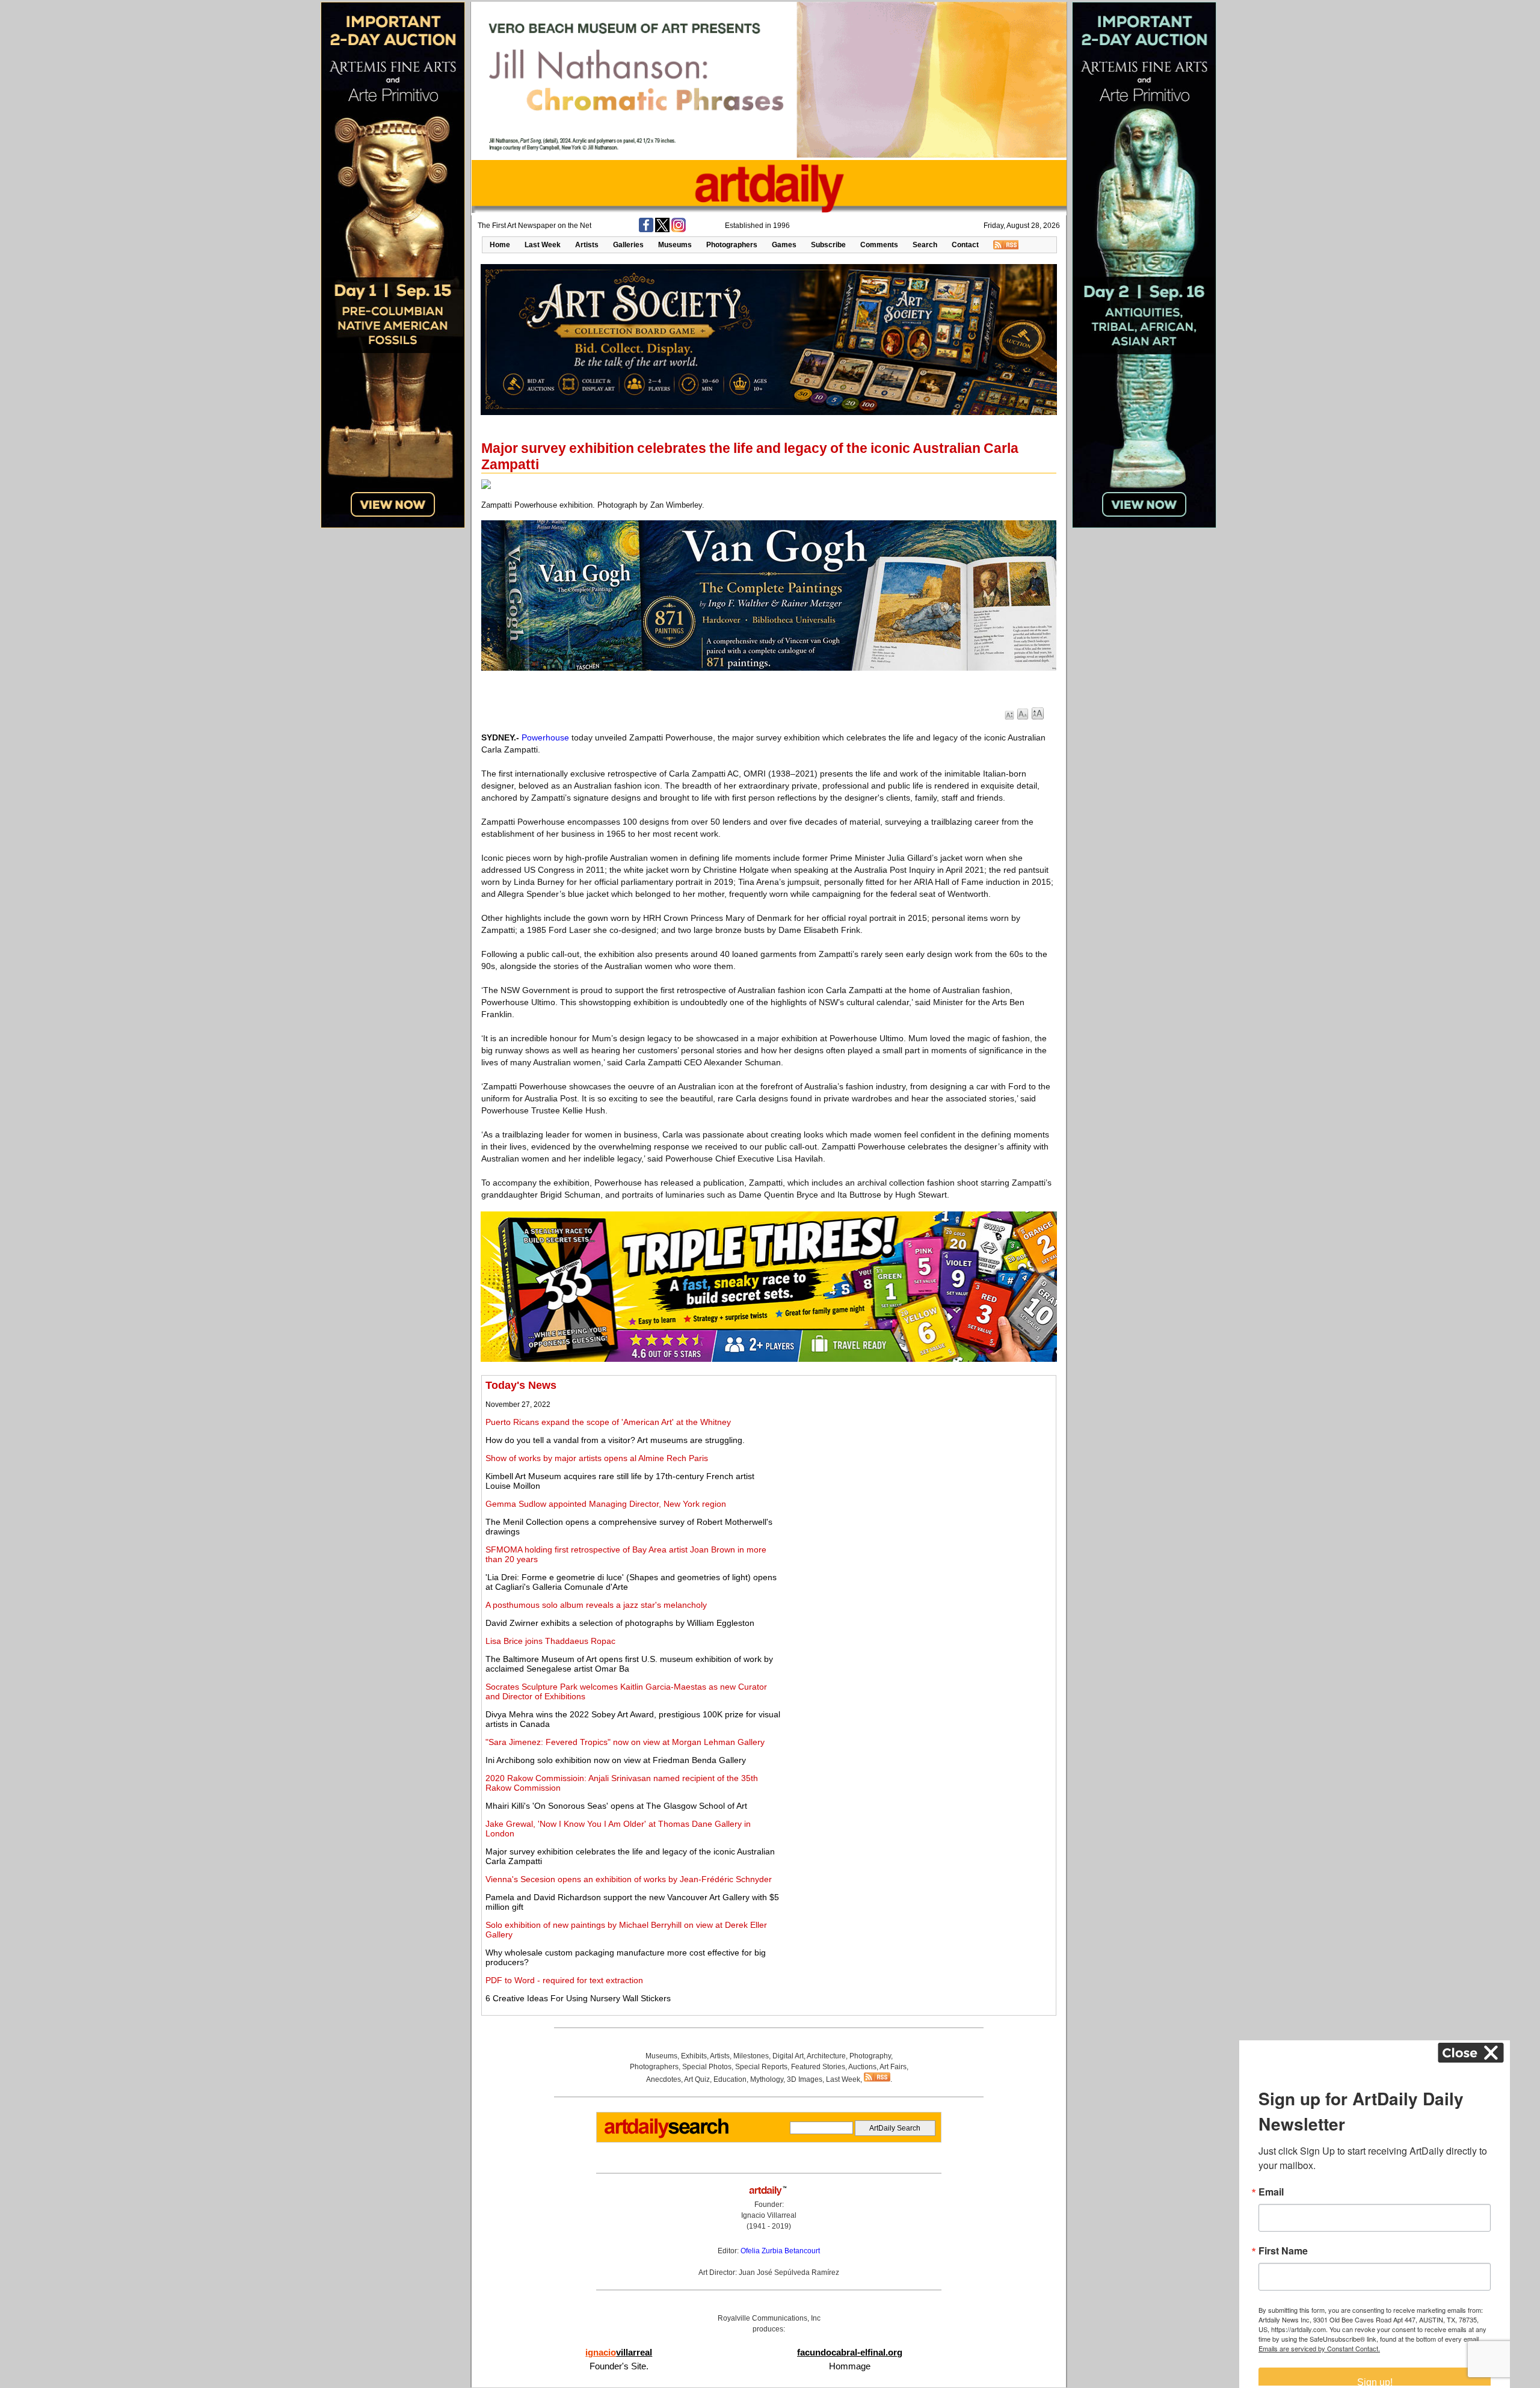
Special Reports (761, 2067)
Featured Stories (818, 2067)
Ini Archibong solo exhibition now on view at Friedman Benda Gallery (616, 1760)
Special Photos (707, 2067)
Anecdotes (664, 2079)
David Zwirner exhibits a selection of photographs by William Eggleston (620, 1623)
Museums (675, 245)
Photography (870, 2056)
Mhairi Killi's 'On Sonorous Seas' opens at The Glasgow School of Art (616, 1806)
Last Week (543, 245)
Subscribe (828, 245)
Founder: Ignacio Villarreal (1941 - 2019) (769, 2215)
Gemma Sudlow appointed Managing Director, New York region (606, 1504)
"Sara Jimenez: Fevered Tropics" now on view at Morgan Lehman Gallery (625, 1742)
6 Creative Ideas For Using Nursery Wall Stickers (578, 1998)
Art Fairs (893, 2067)
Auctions (862, 2067)
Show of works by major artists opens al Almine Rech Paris (597, 1458)
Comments (879, 245)
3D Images (805, 2079)
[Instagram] (679, 230)
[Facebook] (646, 230)
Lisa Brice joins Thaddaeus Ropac (550, 1641)
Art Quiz (697, 2079)
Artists (587, 245)
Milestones (751, 2056)
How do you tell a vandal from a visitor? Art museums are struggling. (615, 1440)
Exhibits (694, 2056)
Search (925, 245)
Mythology (767, 2079)
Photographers (732, 245)
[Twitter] (662, 230)
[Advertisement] (919, 1463)
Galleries (628, 245)
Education (730, 2079)
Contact (965, 245)
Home (500, 245)
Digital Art (788, 2056)
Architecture (826, 2056)
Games (784, 245)
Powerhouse (545, 737)
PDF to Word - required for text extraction (564, 1980)
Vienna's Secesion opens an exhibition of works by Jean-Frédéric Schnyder (629, 1879)
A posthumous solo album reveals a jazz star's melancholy (596, 1605)
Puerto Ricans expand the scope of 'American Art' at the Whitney (608, 1422)
